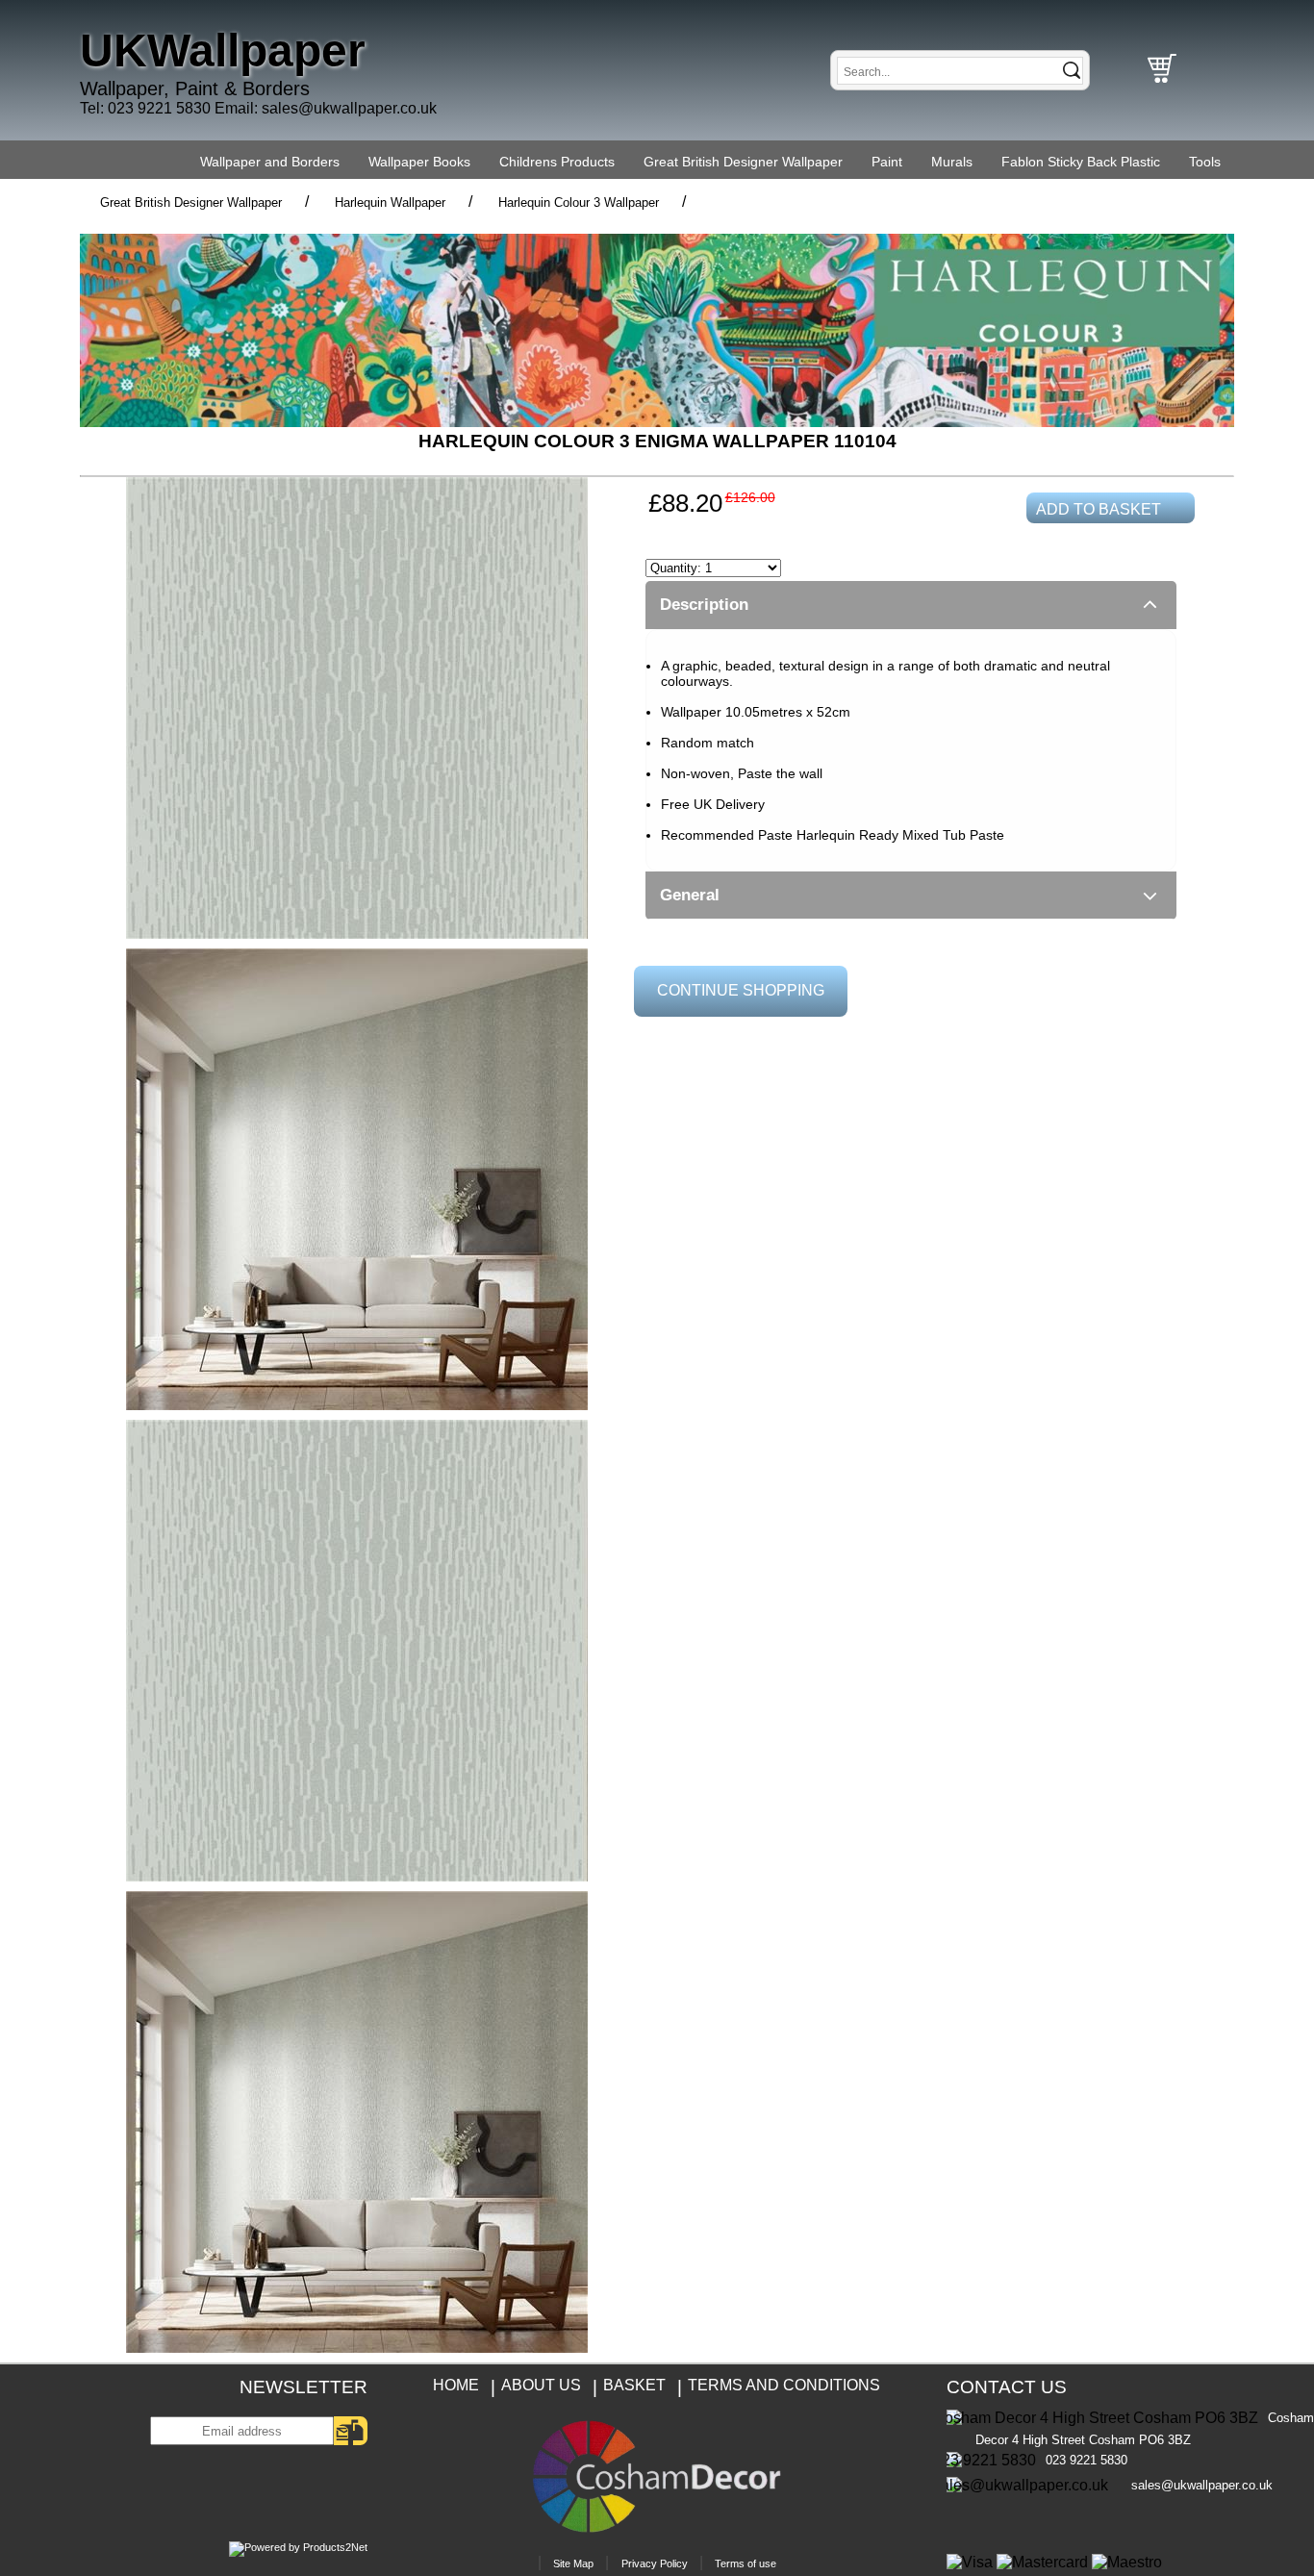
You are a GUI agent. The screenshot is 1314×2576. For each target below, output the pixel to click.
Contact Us (1007, 2387)
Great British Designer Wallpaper (743, 162)
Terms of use (745, 2563)
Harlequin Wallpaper (390, 202)
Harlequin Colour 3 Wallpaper (579, 202)
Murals (952, 162)
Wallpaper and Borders (270, 162)
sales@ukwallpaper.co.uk (349, 108)
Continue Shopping (741, 990)
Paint (887, 162)
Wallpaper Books (419, 162)
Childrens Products (557, 162)
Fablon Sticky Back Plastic (1081, 162)
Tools (1205, 162)
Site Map (573, 2563)
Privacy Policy (655, 2563)
